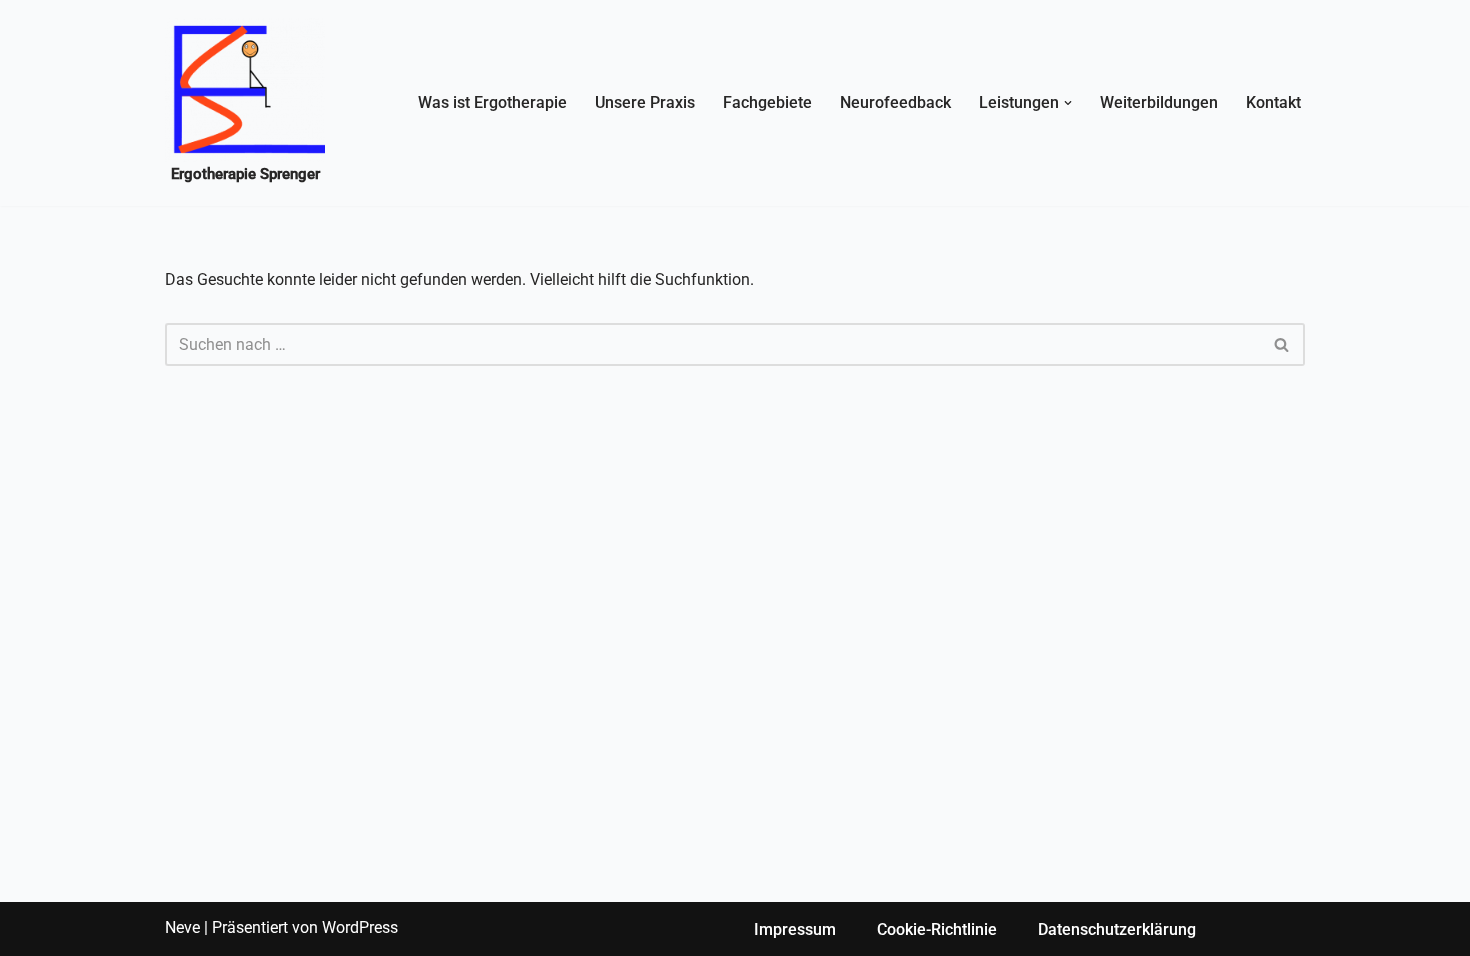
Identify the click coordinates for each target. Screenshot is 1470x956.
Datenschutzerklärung (1117, 929)
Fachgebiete (767, 102)
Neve (182, 927)
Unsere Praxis (645, 102)
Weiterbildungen (1159, 102)
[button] (1068, 103)
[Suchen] (1282, 344)
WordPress (360, 927)
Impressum (795, 929)
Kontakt (1273, 102)
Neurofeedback (895, 102)
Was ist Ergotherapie (492, 102)
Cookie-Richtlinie (937, 929)
